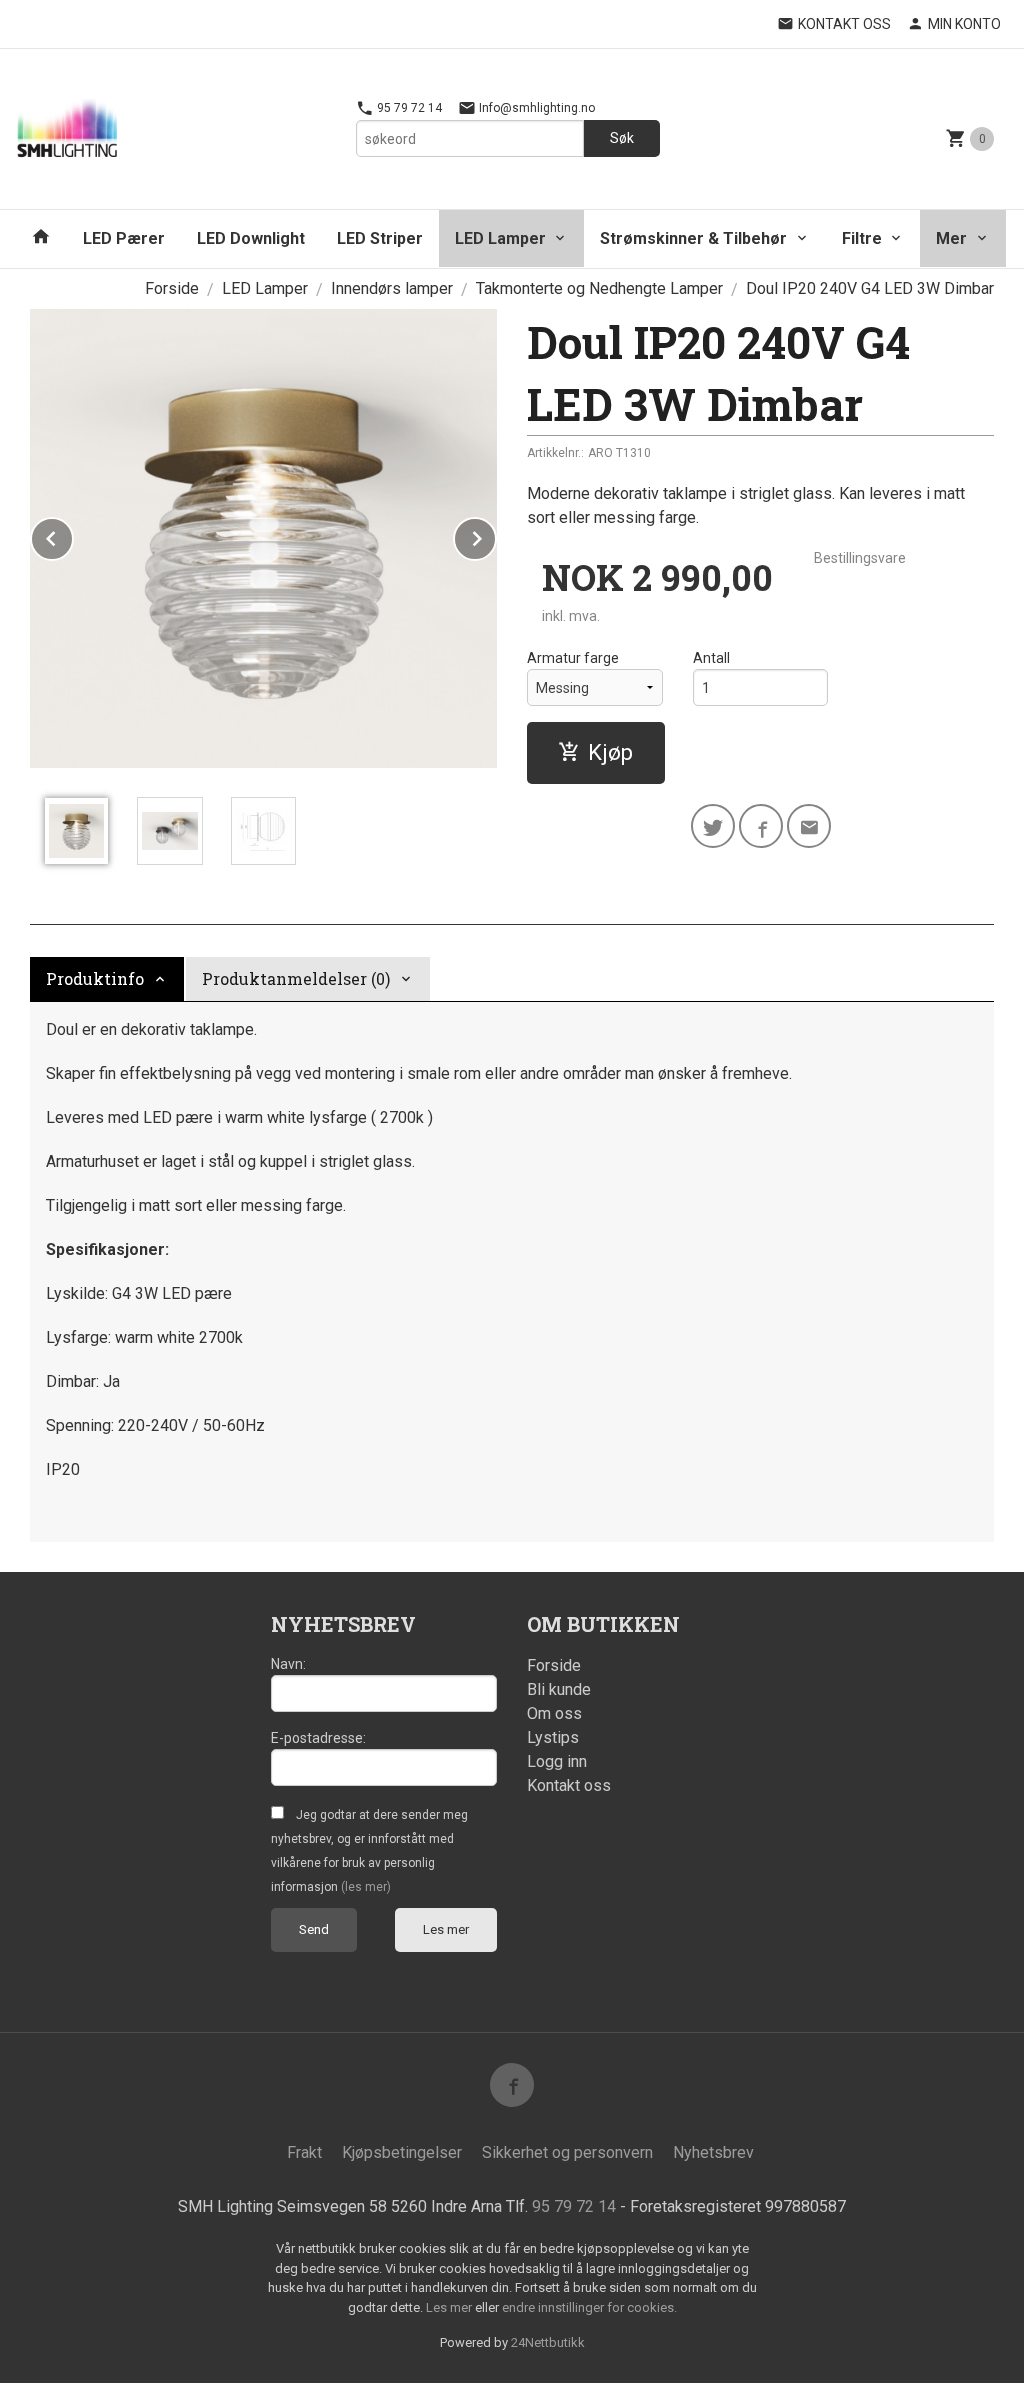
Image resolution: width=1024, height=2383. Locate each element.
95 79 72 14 (408, 108)
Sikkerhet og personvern (567, 2152)
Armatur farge (573, 658)
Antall (711, 658)
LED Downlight (251, 238)
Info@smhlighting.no (535, 108)
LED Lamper (500, 238)
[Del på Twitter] (713, 826)
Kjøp (610, 752)
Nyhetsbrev (713, 2152)
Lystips (553, 1737)
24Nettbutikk (548, 2342)
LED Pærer (124, 238)
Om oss (554, 1713)
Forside (172, 288)
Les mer (446, 1929)
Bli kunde (559, 1689)
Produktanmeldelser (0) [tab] (296, 978)
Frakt (304, 2152)
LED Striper (380, 238)
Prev (73, 535)
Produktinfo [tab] (95, 978)
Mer (951, 238)
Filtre (862, 238)
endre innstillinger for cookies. (589, 2307)
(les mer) (366, 1887)
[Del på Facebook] (761, 826)
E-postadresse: (318, 1738)
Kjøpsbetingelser (402, 2152)
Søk (622, 138)
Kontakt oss (569, 1785)
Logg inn (557, 1761)
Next (496, 535)
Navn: (288, 1664)
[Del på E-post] (809, 826)
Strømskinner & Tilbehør (693, 238)
